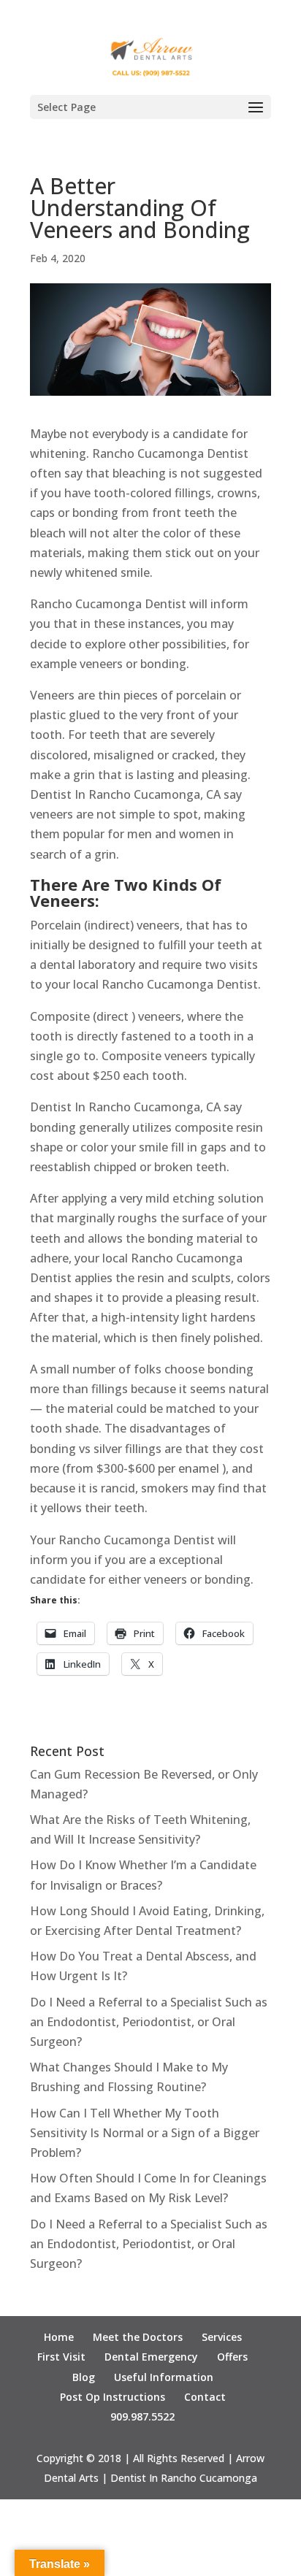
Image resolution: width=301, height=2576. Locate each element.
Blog (84, 2377)
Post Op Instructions (113, 2397)
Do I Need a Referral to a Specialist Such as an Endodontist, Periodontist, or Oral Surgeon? (149, 2022)
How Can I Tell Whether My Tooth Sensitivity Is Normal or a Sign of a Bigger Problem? (145, 2133)
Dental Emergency (151, 2357)
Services (222, 2337)
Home (59, 2337)
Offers (232, 2357)
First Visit (61, 2357)
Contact (205, 2397)
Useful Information (164, 2377)
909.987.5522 (142, 2416)
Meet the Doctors (138, 2337)
